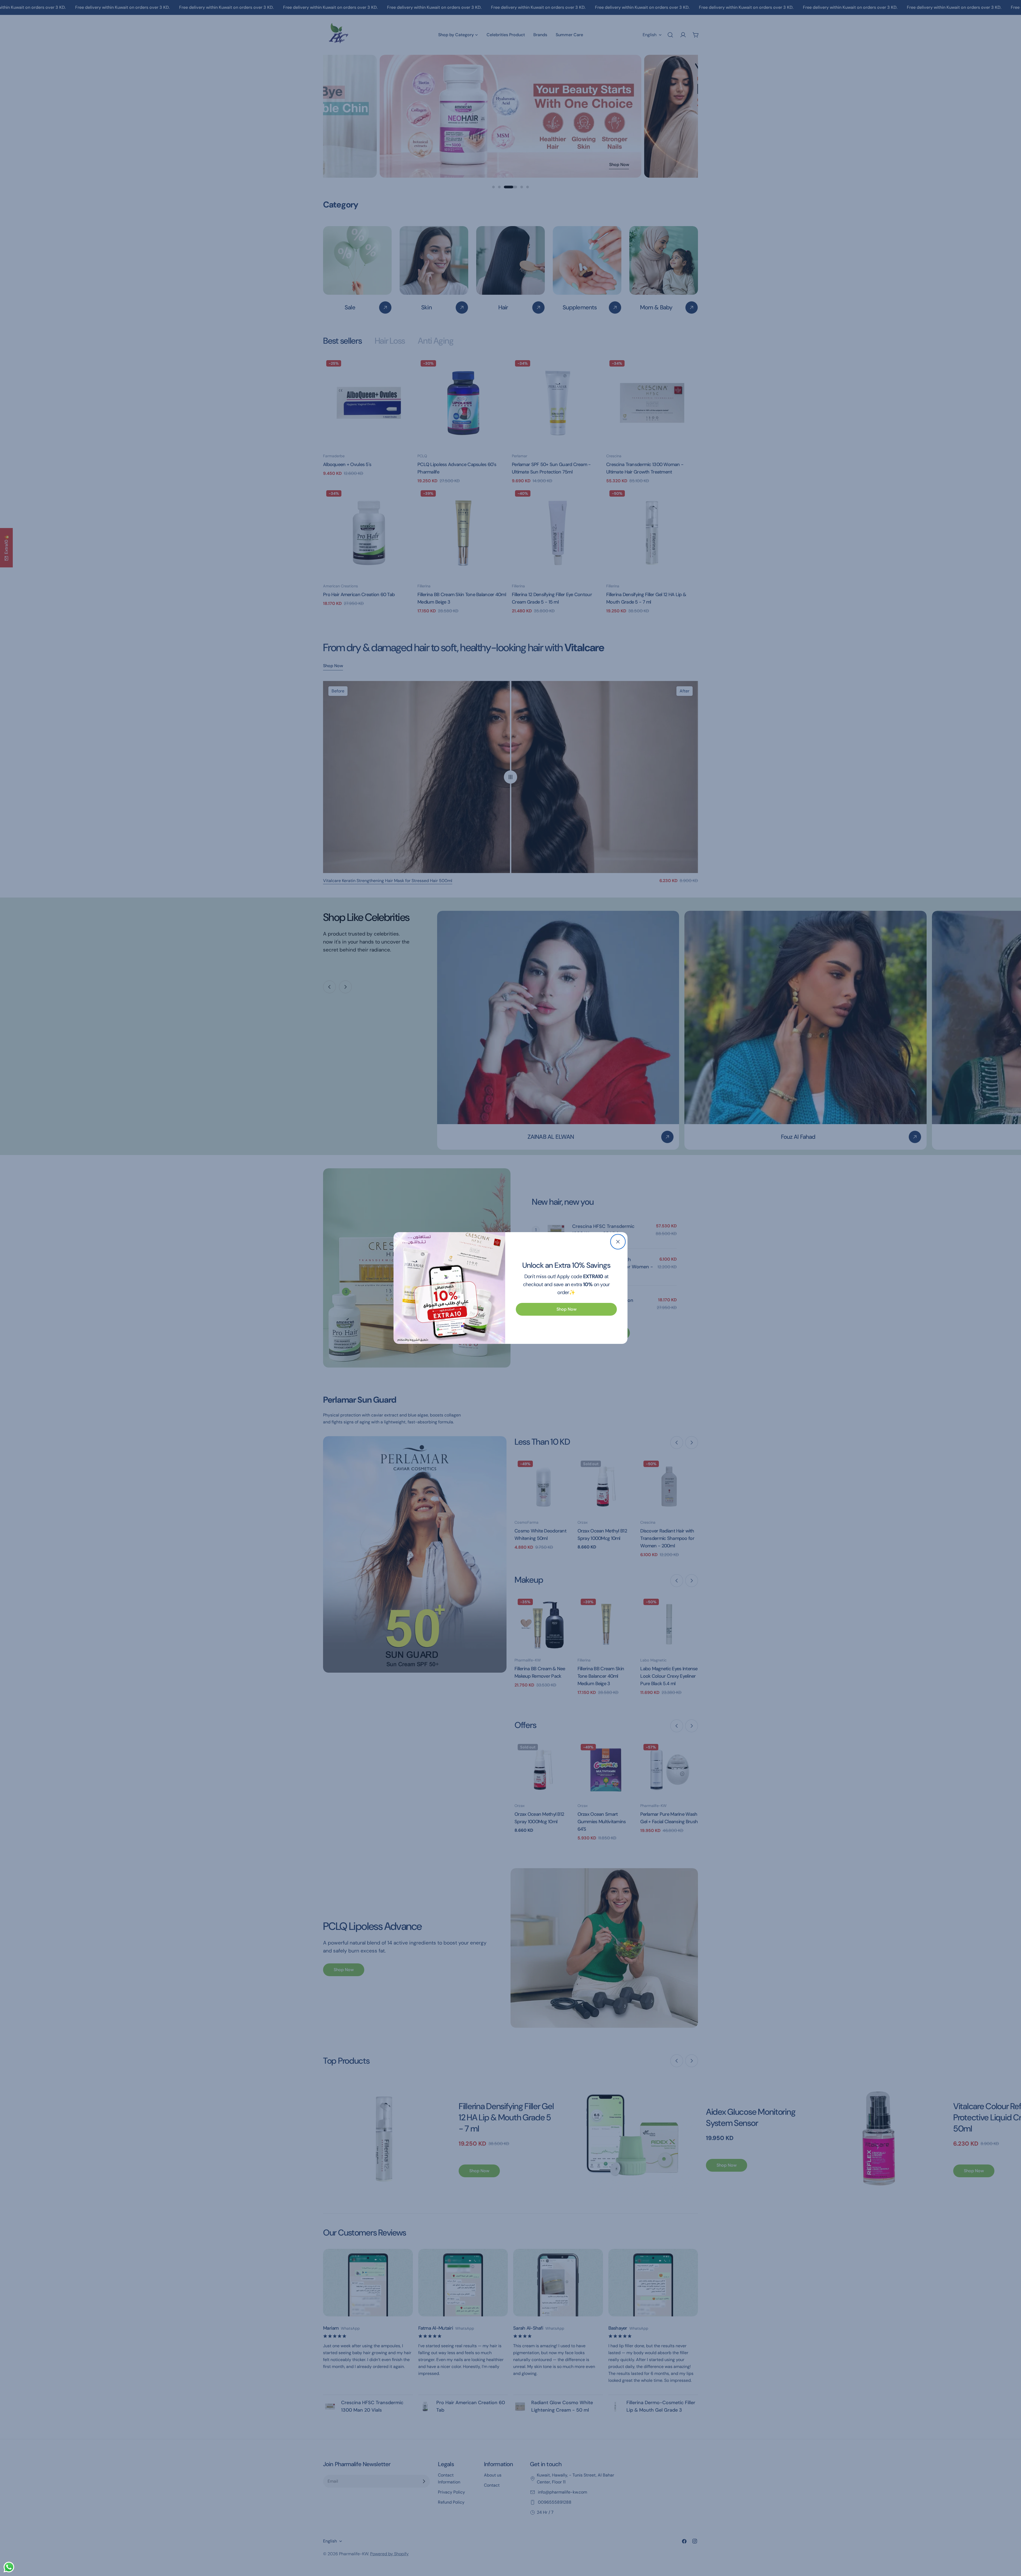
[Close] (618, 1242)
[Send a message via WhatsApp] (9, 2567)
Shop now (566, 1309)
